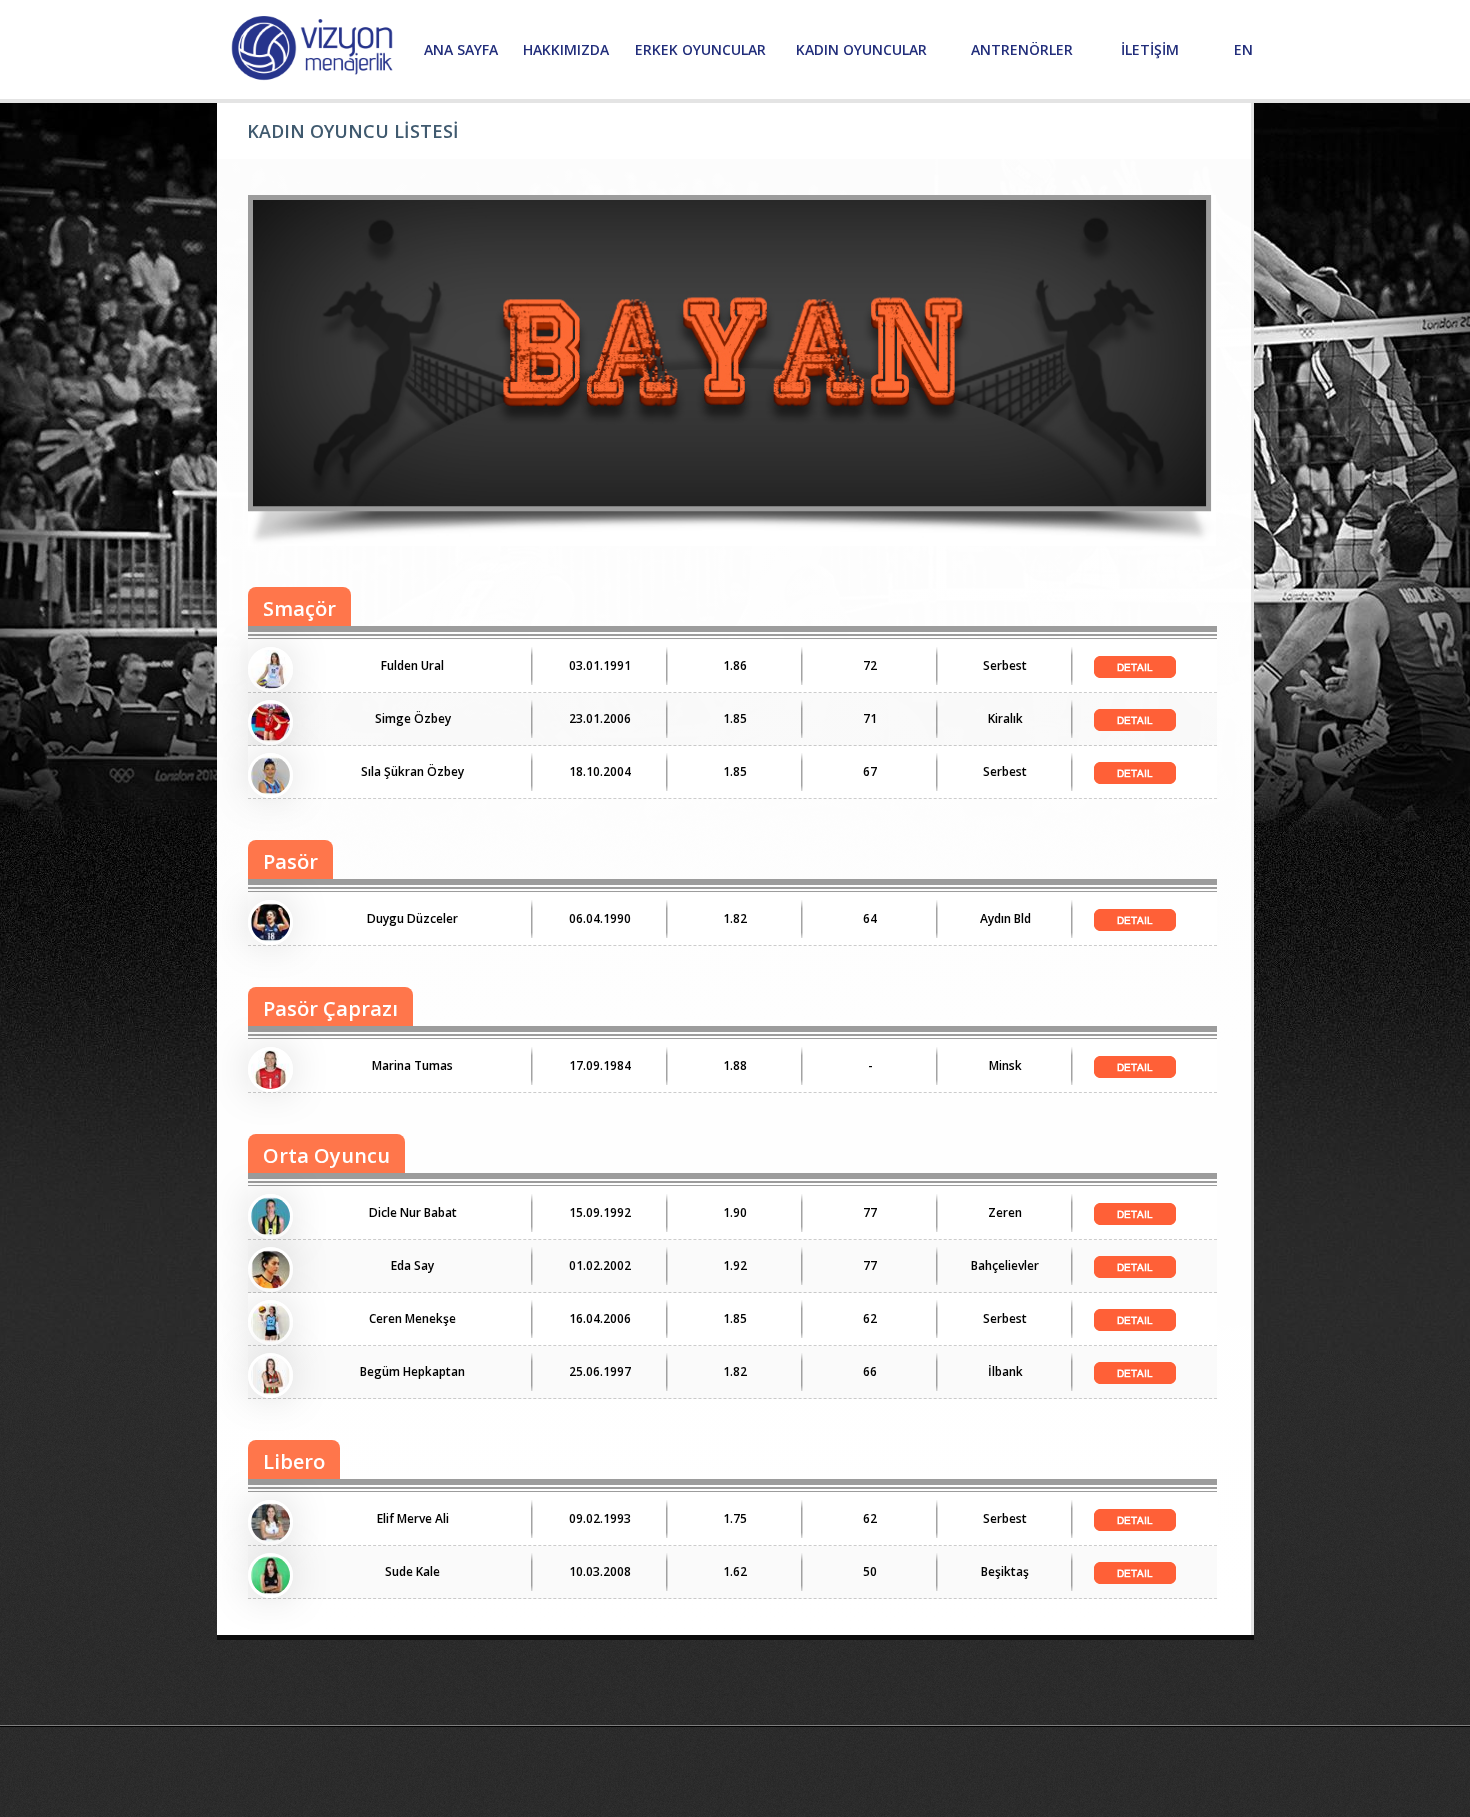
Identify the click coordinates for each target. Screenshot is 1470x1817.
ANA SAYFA (461, 49)
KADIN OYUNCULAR (861, 49)
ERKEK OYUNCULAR (700, 49)
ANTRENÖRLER (1022, 49)
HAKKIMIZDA (566, 49)
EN (1243, 49)
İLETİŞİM (1150, 49)
